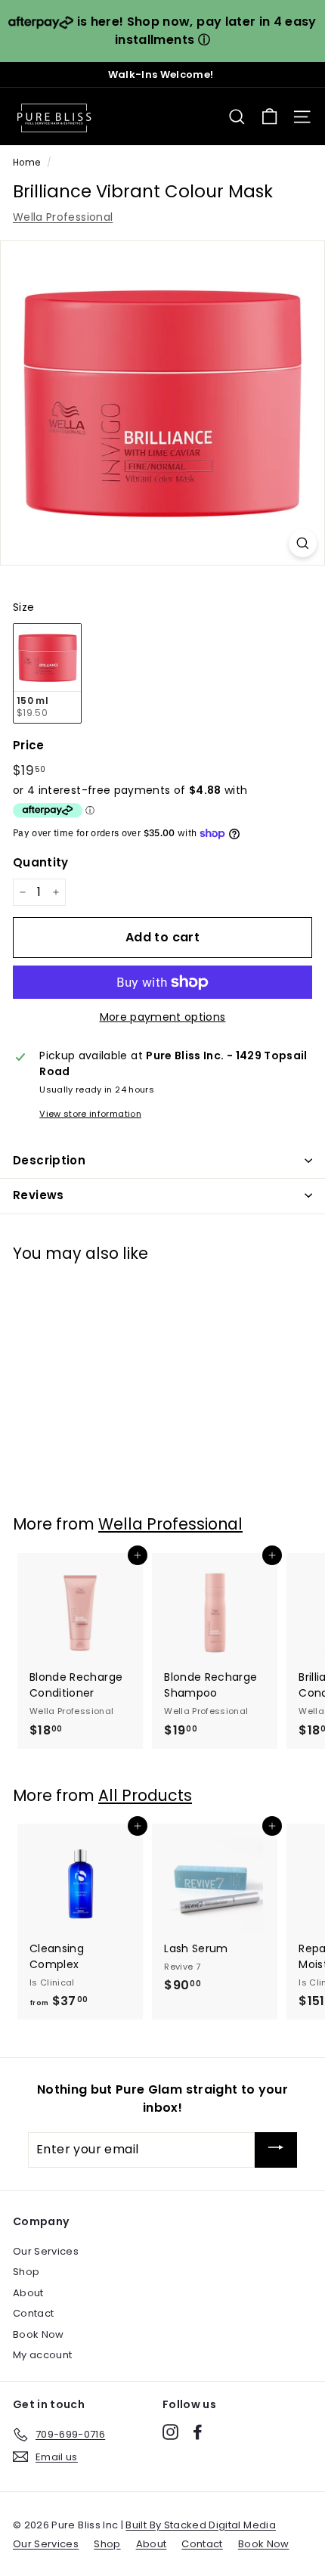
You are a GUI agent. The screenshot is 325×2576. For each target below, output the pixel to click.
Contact (33, 2313)
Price (29, 745)
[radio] (47, 673)
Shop (26, 2272)
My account (43, 2355)
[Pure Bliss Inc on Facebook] (198, 2432)
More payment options (163, 1017)
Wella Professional (63, 217)
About (28, 2293)
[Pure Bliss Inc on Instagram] (170, 2432)
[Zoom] (303, 543)
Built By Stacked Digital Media (201, 2525)
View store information (90, 1114)
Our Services (46, 2251)
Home (26, 163)
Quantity (41, 862)
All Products (145, 1795)
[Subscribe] (276, 2150)
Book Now (39, 2334)
